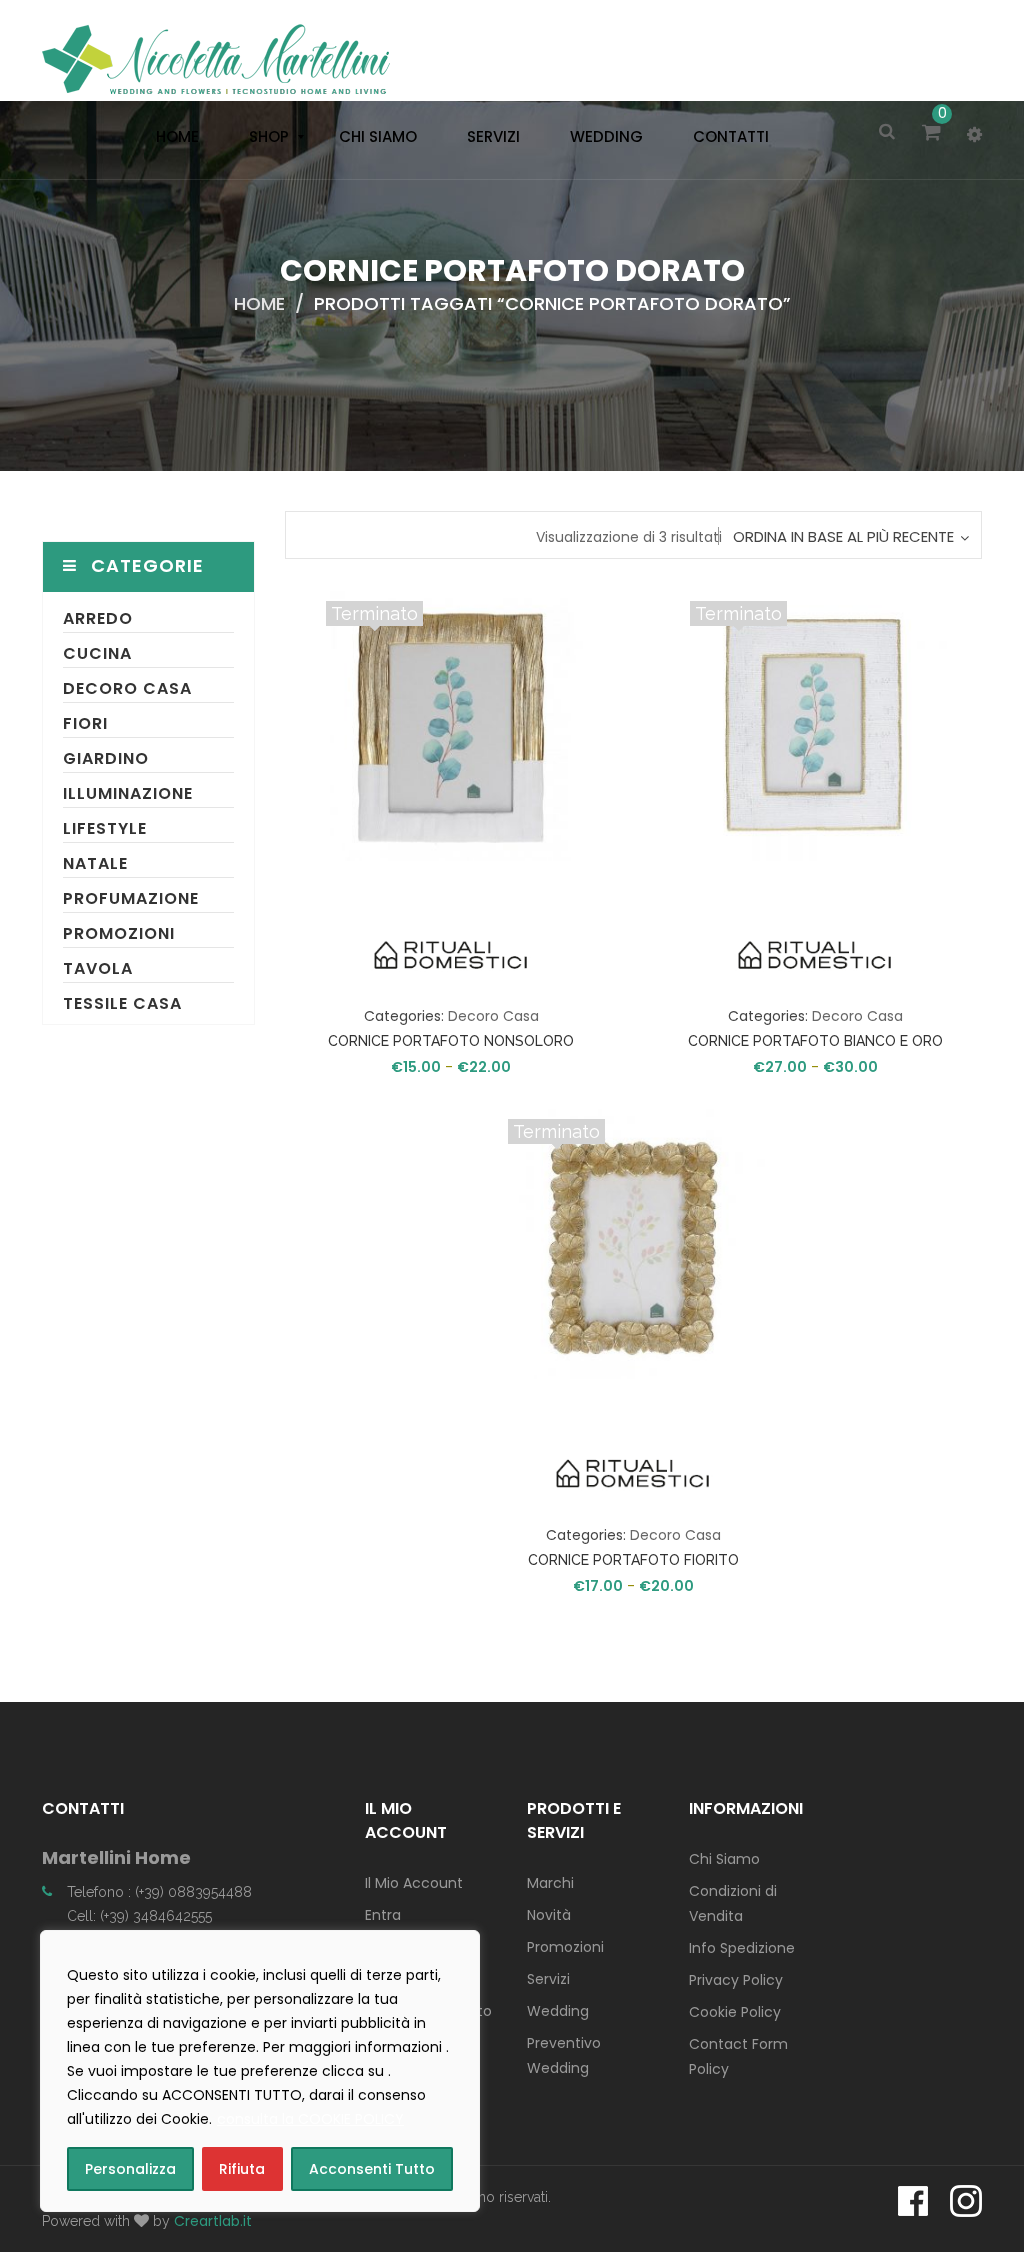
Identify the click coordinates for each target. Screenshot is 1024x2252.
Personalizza (130, 2169)
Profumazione (131, 898)
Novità (549, 1915)
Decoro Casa (127, 688)
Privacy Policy (736, 1980)
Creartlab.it (213, 2221)
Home (259, 303)
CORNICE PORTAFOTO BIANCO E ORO (815, 1041)
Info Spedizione (742, 1948)
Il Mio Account (414, 1883)
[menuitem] (172, 137)
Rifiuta (242, 2169)
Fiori (85, 723)
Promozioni (119, 933)
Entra (383, 1915)
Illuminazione (128, 793)
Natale (95, 863)
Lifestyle (105, 828)
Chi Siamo (724, 1859)
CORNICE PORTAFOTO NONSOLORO (451, 1041)
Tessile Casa (122, 1003)
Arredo (98, 618)
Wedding (558, 2011)
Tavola (98, 968)
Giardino (106, 758)
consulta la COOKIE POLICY (310, 2119)
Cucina (97, 653)
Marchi (550, 1883)
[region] (260, 2071)
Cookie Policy (735, 2012)
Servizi (548, 1979)
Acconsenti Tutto (372, 2169)
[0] (934, 134)
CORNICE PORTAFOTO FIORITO (633, 1560)
